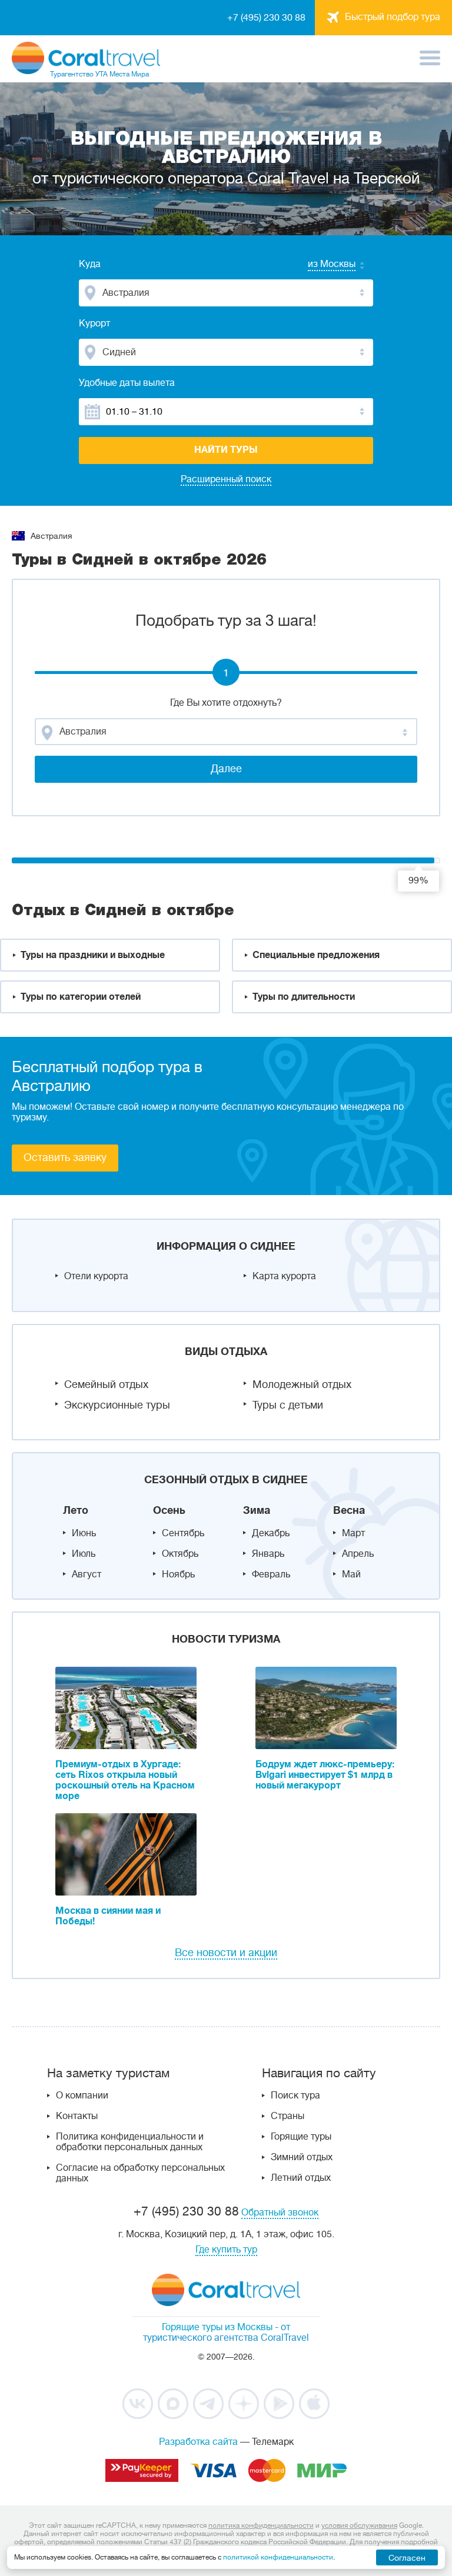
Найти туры (226, 450)
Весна (349, 1510)
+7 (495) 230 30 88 (266, 18)
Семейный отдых (106, 1384)
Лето (76, 1510)
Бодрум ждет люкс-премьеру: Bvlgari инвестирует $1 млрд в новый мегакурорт (325, 1775)
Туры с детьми (288, 1405)
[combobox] (320, 265)
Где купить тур (226, 2250)
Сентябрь (183, 1533)
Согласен (407, 2558)
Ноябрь (178, 1574)
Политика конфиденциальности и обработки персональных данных (130, 2142)
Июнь (84, 1533)
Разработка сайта (198, 2442)
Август (87, 1574)
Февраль (271, 1574)
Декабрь (271, 1533)
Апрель (358, 1554)
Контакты (77, 2116)
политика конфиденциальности (261, 2525)
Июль (84, 1554)
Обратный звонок (280, 2213)
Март (353, 1533)
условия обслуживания (359, 2525)
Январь (268, 1554)
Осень (169, 1510)
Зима (257, 1510)
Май (351, 1574)
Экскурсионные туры (117, 1405)
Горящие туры (301, 2137)
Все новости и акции (226, 1953)
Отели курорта (96, 1276)
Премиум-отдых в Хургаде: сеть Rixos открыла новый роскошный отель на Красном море (125, 1780)
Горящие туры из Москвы (217, 2327)
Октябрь (180, 1554)
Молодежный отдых (302, 1384)
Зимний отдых (302, 2157)
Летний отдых (301, 2178)
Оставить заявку (65, 1157)
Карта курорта (284, 1276)
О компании (82, 2095)
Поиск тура (295, 2095)
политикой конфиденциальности (278, 2557)
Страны (288, 2116)
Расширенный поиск (226, 479)
